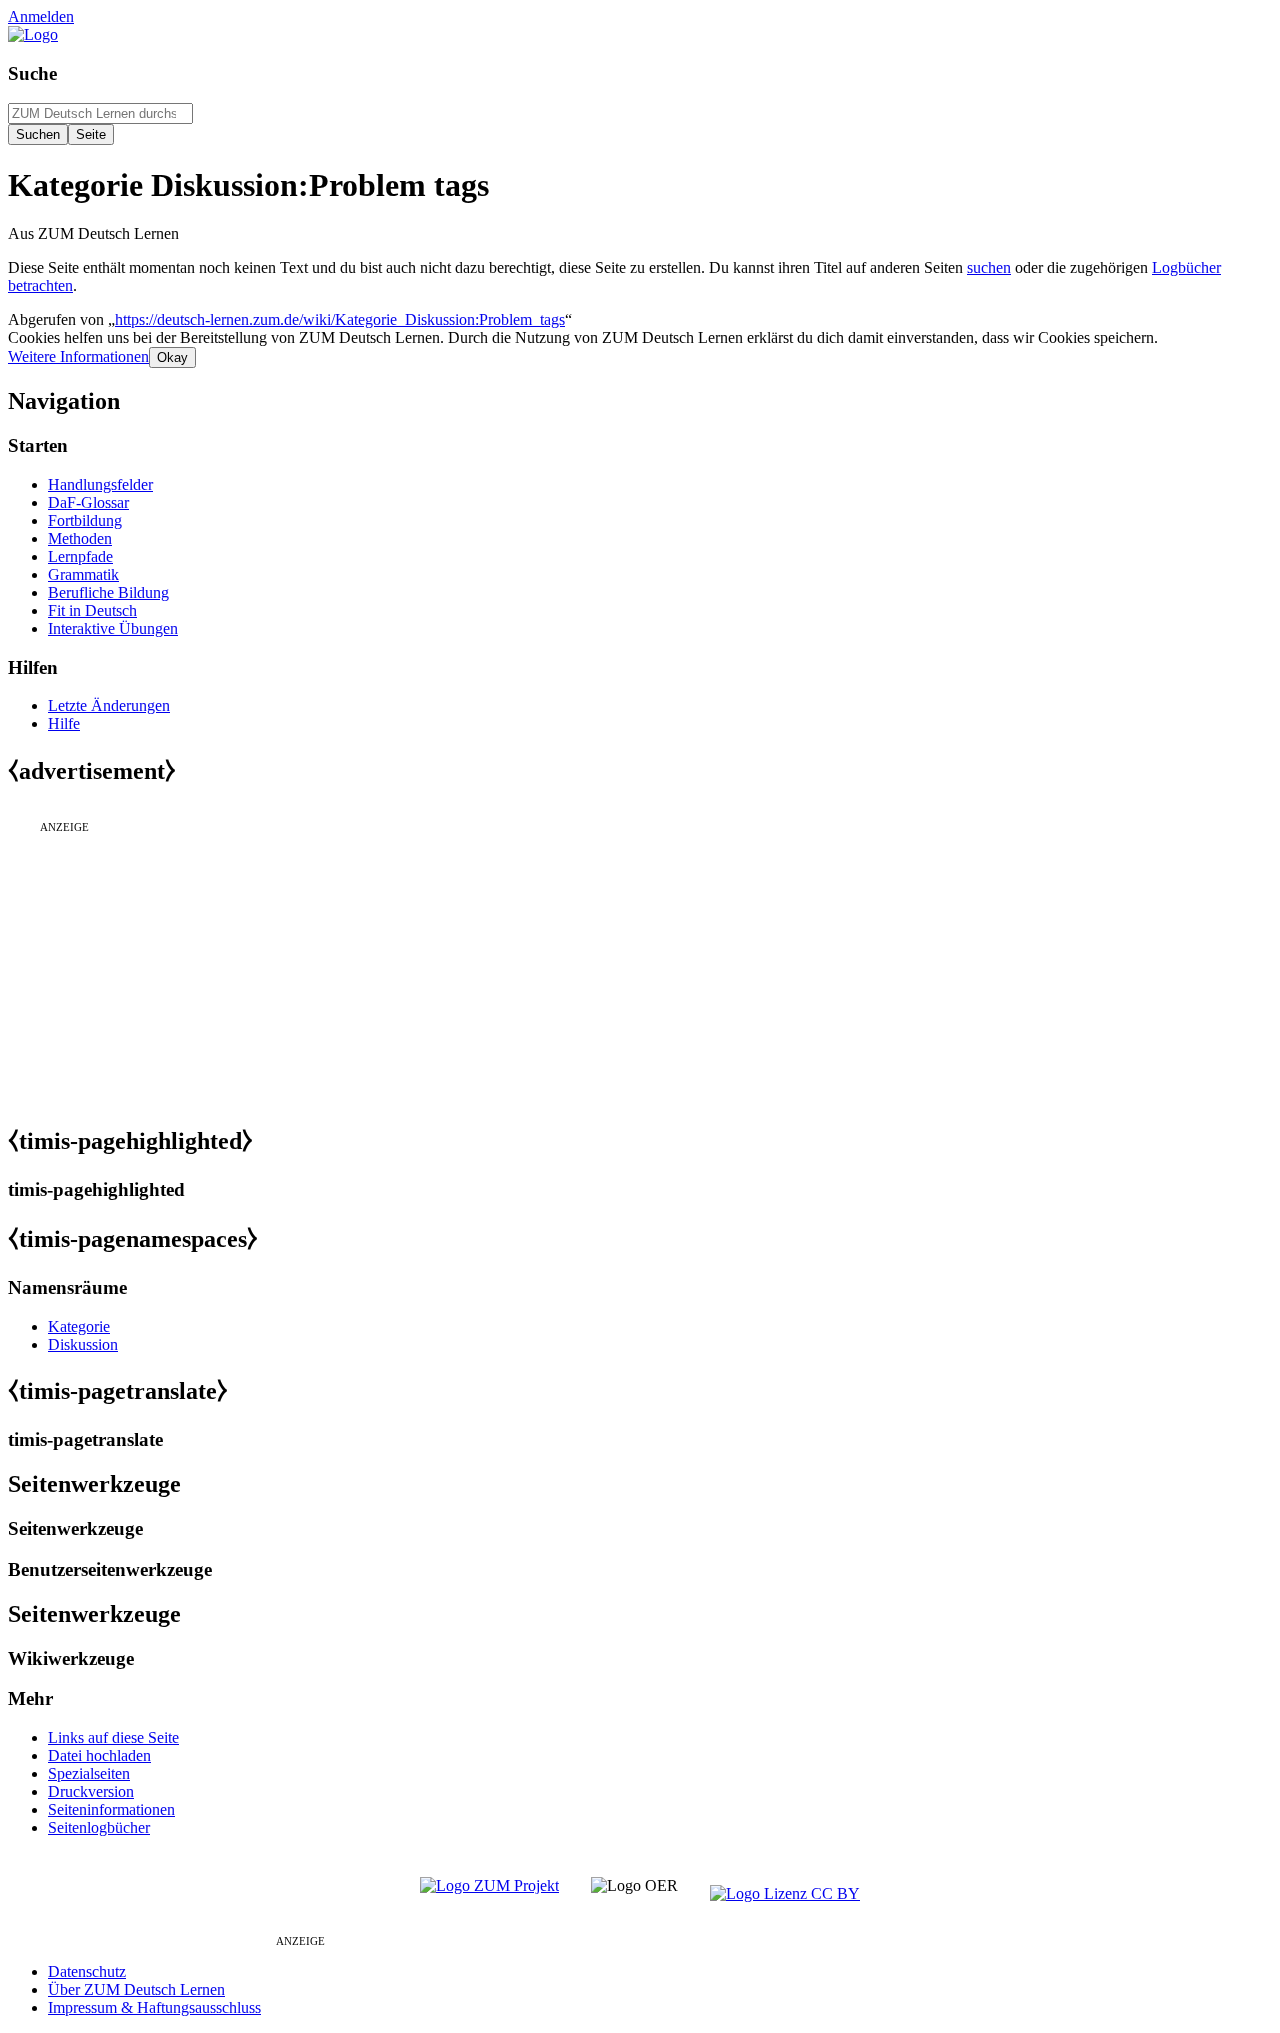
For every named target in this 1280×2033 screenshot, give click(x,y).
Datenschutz (87, 1971)
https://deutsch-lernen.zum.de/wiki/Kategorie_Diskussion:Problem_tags (340, 319)
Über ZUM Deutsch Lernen (136, 1989)
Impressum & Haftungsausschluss (154, 2007)
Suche (32, 73)
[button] (78, 356)
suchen (989, 267)
